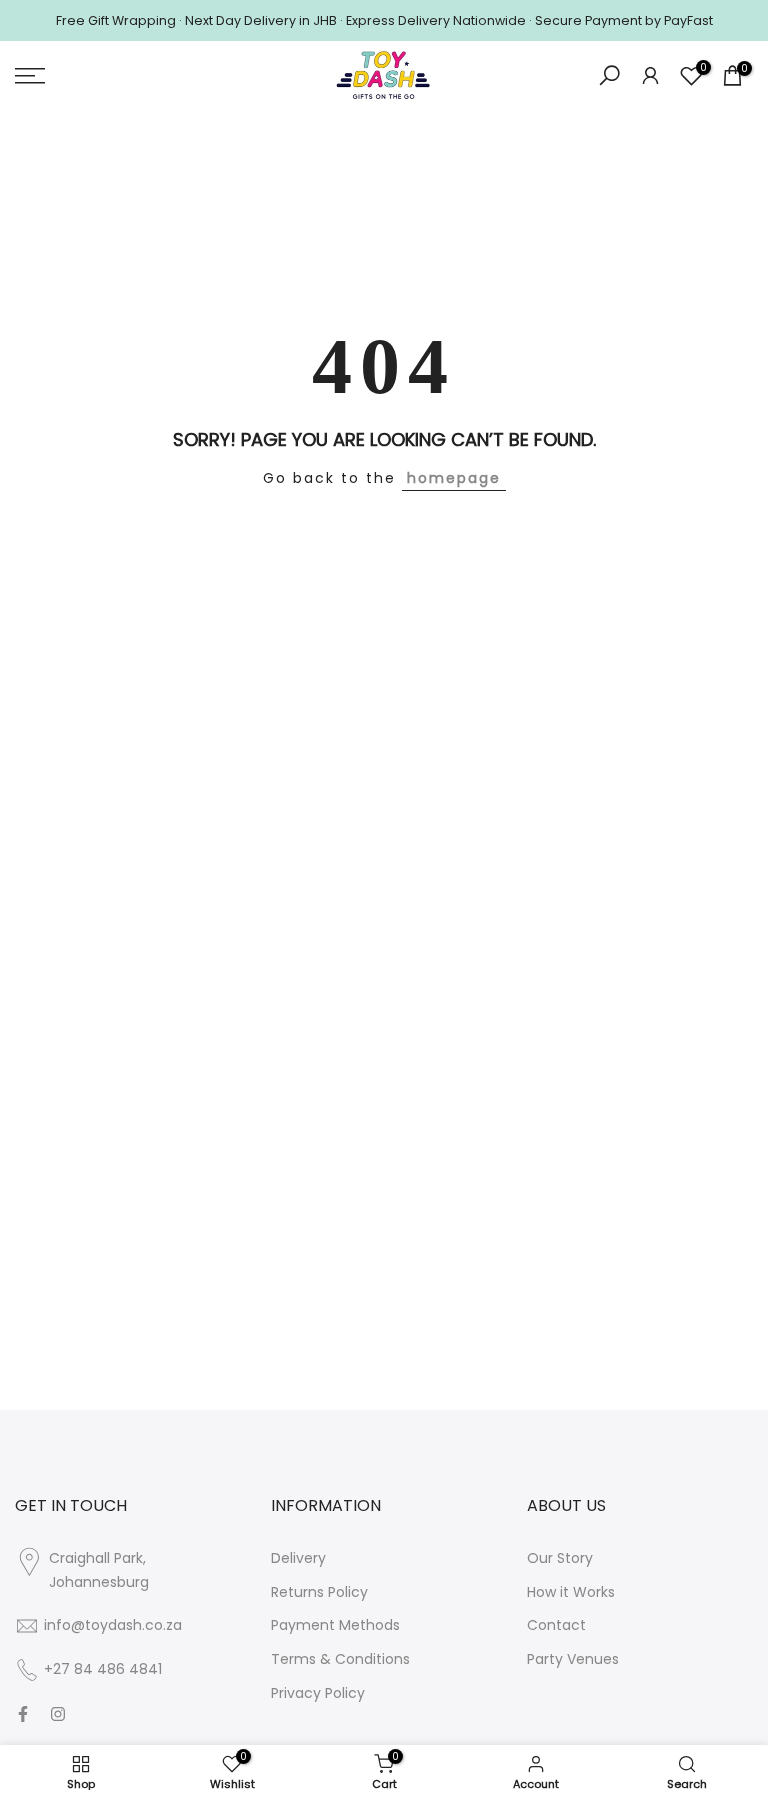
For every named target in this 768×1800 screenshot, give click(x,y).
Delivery (298, 1558)
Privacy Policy (318, 1693)
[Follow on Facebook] (23, 1714)
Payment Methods (335, 1625)
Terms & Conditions (340, 1659)
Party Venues (573, 1659)
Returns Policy (319, 1592)
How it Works (571, 1592)
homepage (454, 478)
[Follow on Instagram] (58, 1714)
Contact (556, 1625)
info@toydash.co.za (113, 1625)
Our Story (560, 1558)
